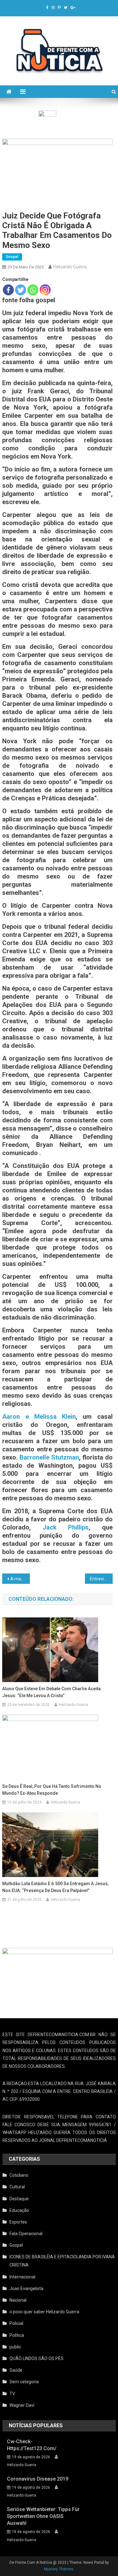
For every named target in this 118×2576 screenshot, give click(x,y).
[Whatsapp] (33, 290)
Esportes (18, 2222)
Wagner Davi (22, 2405)
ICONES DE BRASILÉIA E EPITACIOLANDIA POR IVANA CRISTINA (62, 2261)
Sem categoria (24, 2382)
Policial (16, 2323)
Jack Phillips (66, 1527)
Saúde (16, 2370)
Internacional (22, 2277)
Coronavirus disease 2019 (38, 2479)
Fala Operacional (26, 2234)
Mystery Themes (59, 2569)
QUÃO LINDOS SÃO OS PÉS (37, 2358)
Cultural (17, 2187)
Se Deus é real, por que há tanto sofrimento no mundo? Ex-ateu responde (52, 1790)
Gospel (12, 257)
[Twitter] (21, 290)
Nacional (18, 2300)
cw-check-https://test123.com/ (32, 2445)
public (15, 2347)
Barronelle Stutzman (49, 1457)
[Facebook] (8, 290)
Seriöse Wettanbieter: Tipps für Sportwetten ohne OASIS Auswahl (43, 2516)
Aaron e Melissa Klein (39, 1417)
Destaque (19, 2199)
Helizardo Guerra (70, 267)
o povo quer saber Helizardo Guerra (44, 2312)
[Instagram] (45, 290)
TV (12, 2394)
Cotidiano (19, 2175)
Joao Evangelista (26, 2288)
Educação (19, 2210)
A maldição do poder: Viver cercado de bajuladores (20, 1579)
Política (17, 2335)
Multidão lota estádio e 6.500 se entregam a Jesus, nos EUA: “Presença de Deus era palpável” (55, 1887)
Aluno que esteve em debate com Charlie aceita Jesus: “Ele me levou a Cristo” (51, 1692)
